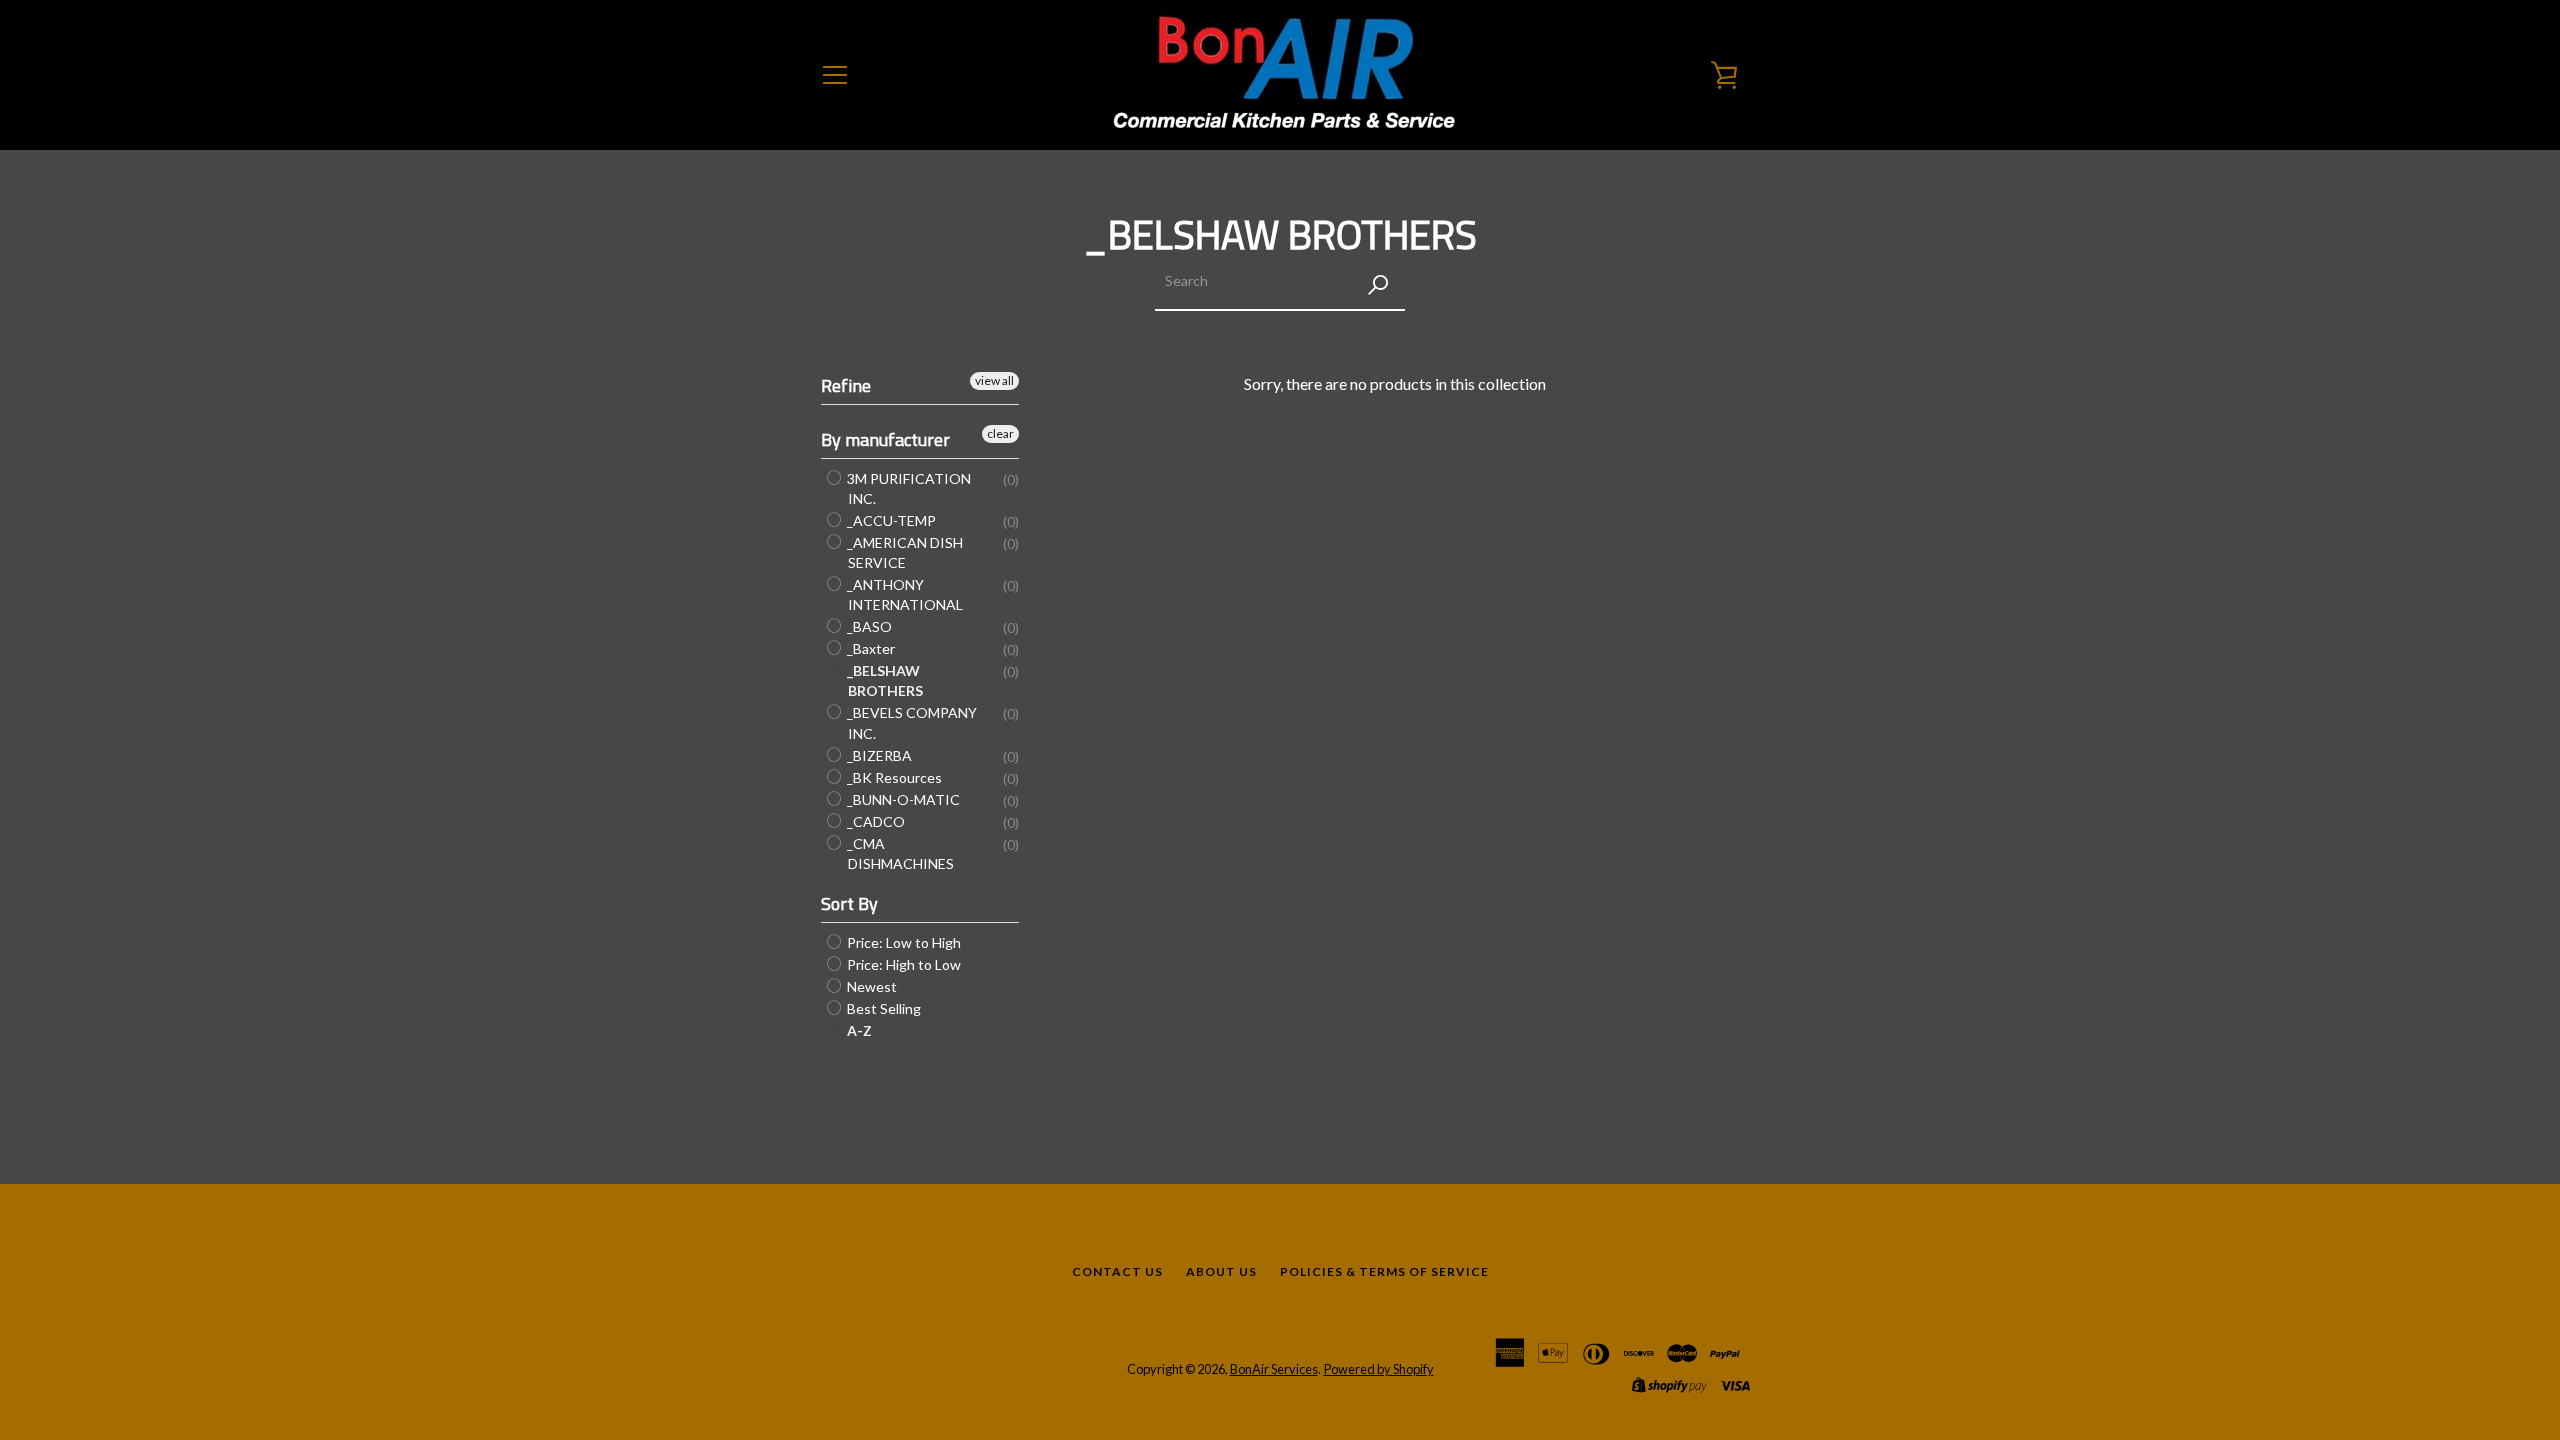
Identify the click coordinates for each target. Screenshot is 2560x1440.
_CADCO (874, 821)
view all (994, 380)
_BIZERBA (878, 755)
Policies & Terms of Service (1384, 1271)
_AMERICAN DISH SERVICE (903, 552)
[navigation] (835, 75)
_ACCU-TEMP (890, 520)
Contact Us (1117, 1271)
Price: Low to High (902, 942)
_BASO (868, 626)
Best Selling (882, 1008)
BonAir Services (1274, 1369)
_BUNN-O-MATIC (902, 799)
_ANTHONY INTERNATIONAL (903, 594)
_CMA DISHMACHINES (899, 853)
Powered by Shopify (1379, 1369)
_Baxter (869, 648)
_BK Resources (893, 777)
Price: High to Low (902, 964)
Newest (870, 986)
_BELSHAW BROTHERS (883, 680)
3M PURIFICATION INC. (907, 488)
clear (1000, 433)
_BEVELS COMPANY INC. (910, 723)
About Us (1221, 1271)
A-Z (858, 1030)
